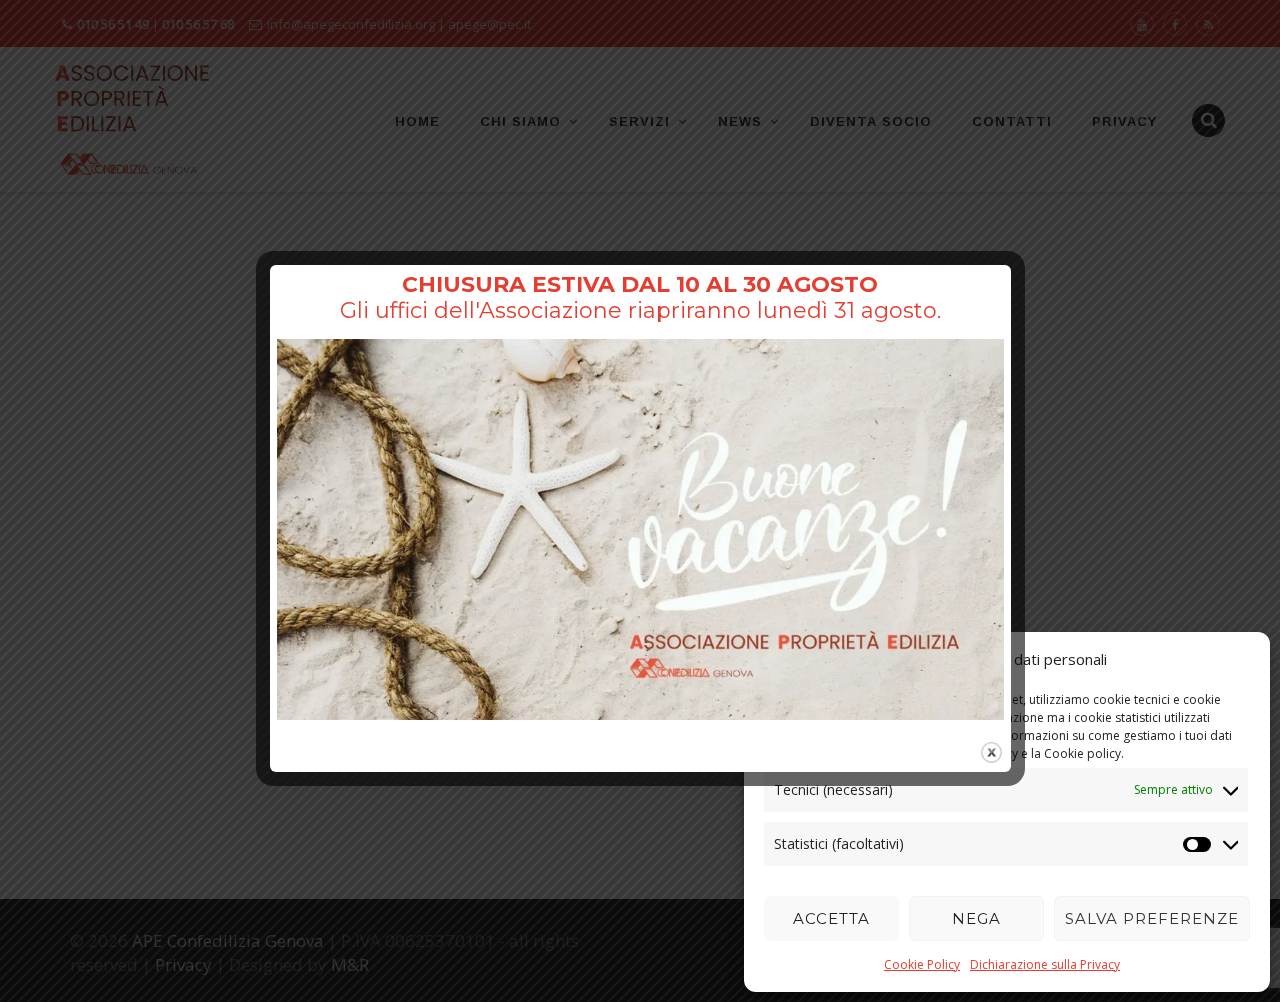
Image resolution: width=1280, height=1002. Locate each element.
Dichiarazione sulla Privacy (1045, 964)
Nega (976, 918)
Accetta (831, 918)
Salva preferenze (1152, 918)
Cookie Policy (922, 964)
